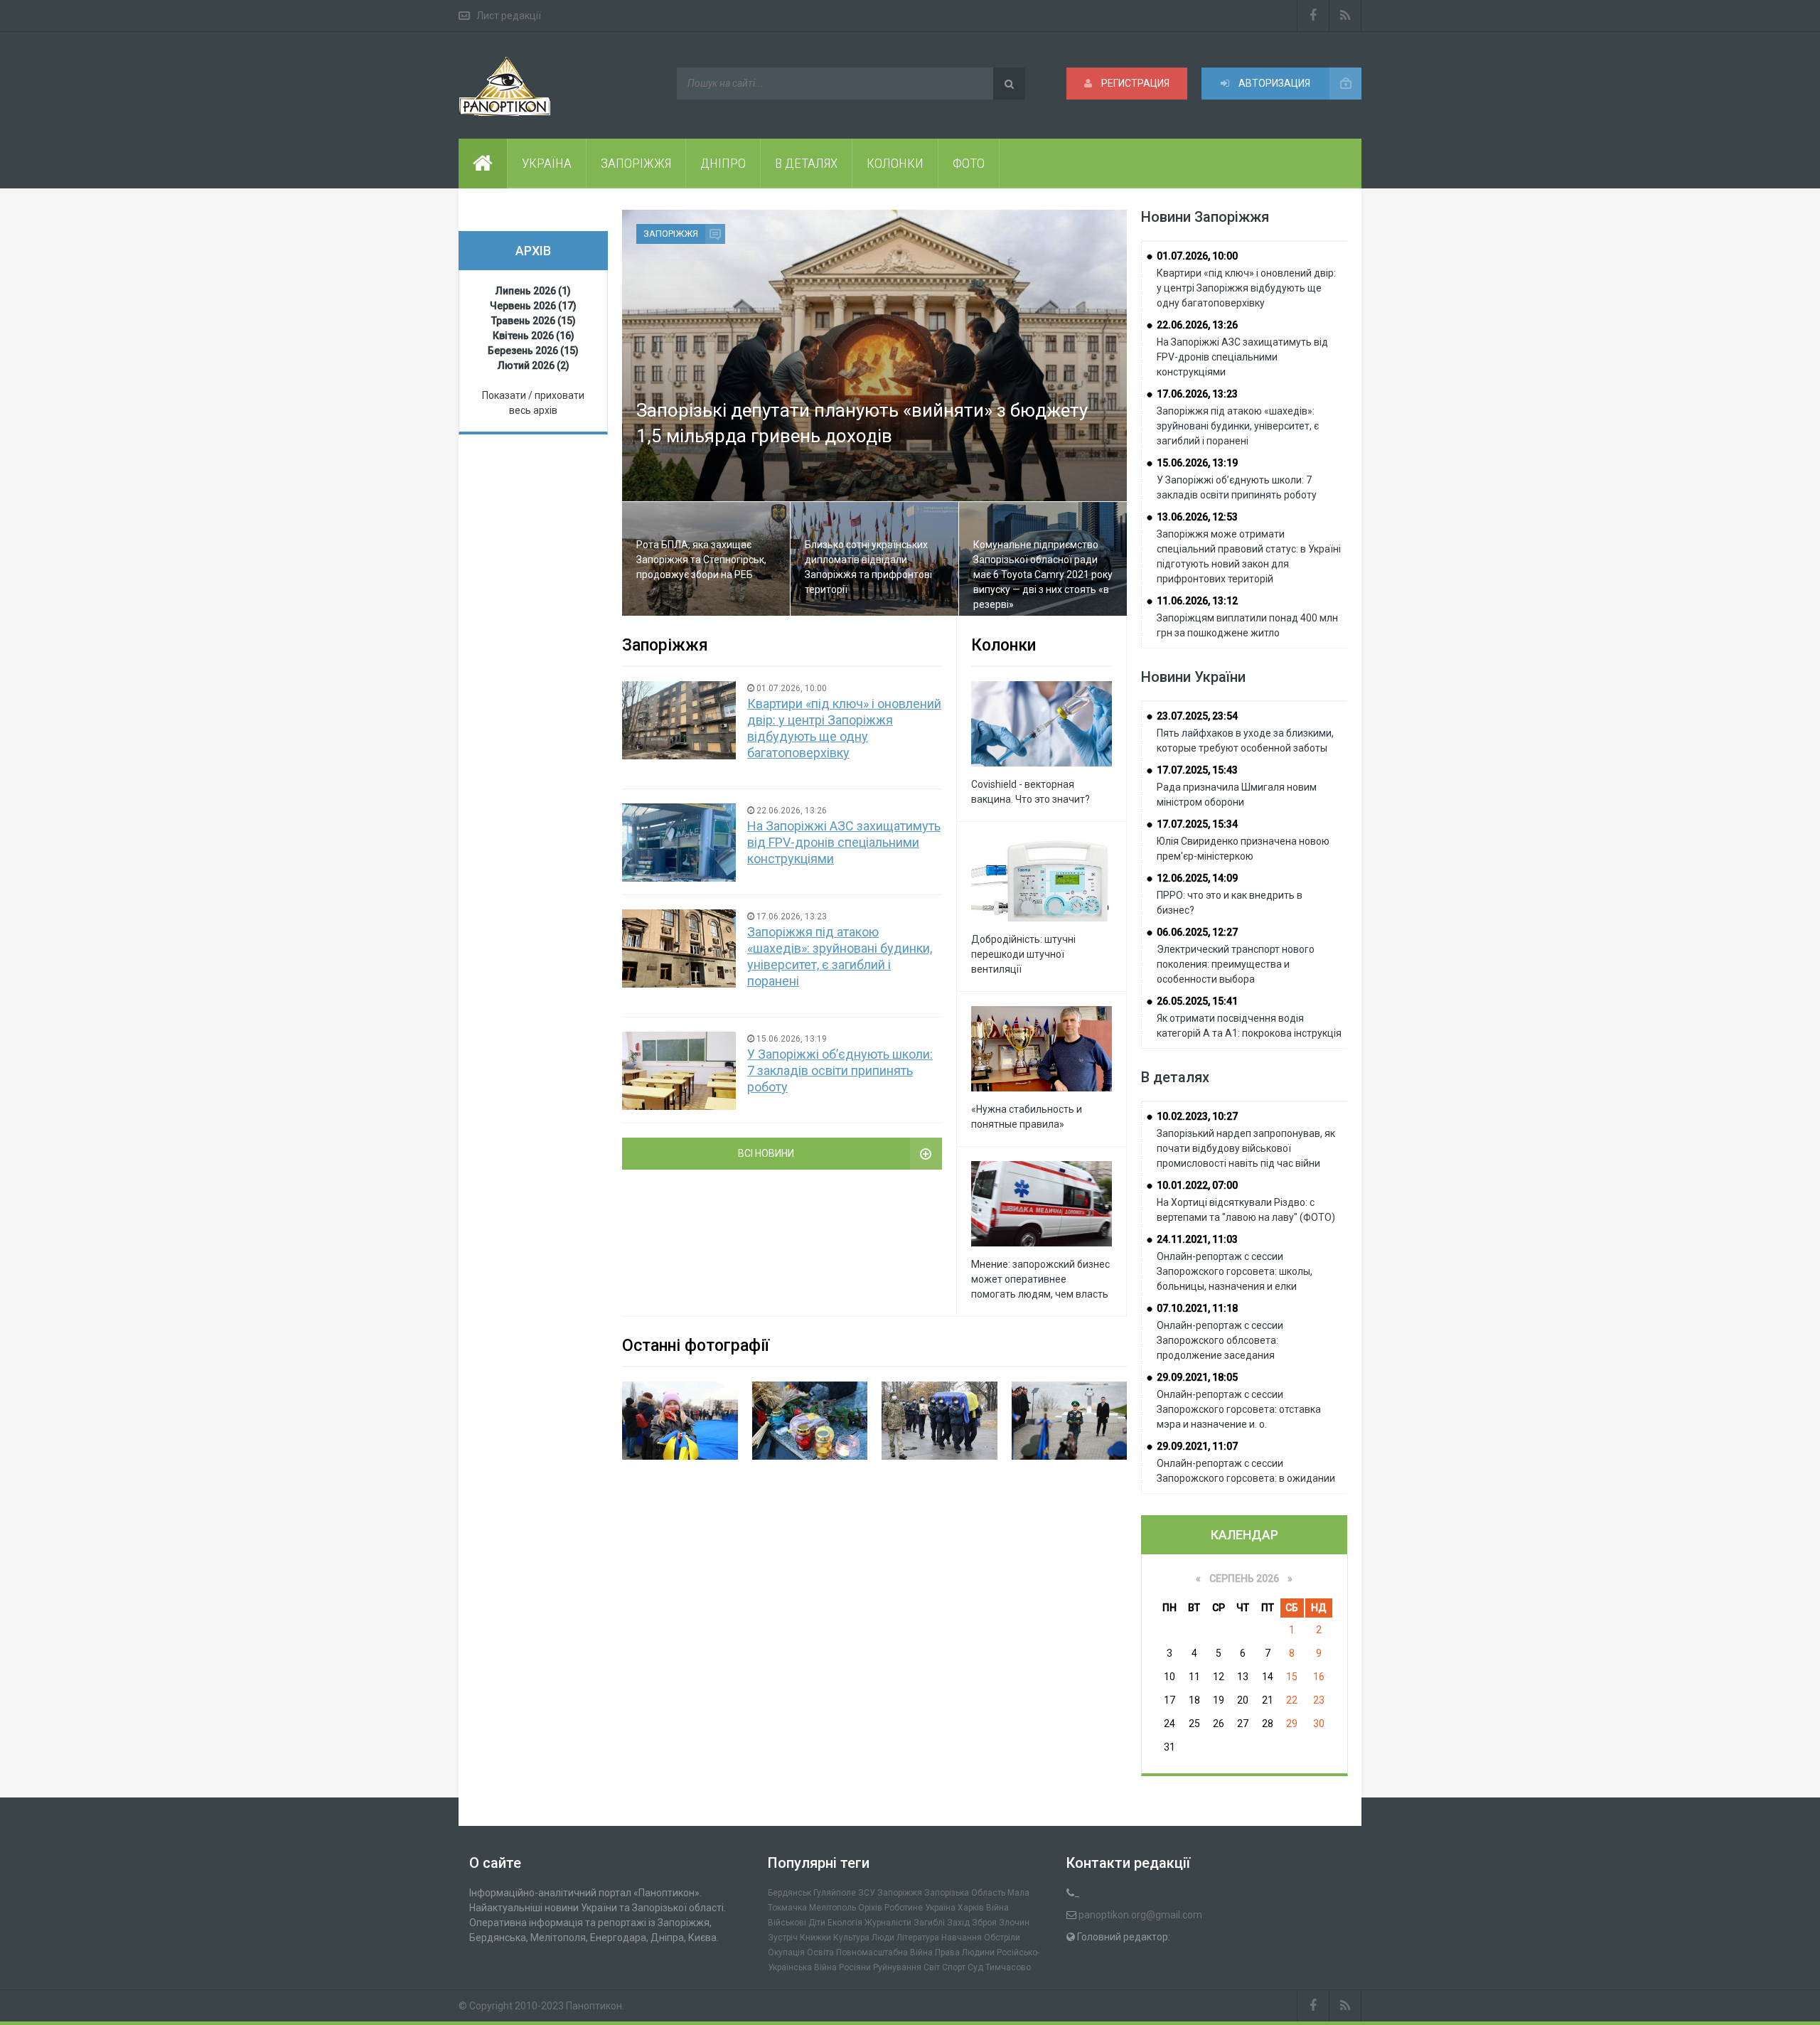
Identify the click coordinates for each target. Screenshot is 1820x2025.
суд (975, 1967)
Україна (940, 1908)
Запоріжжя (671, 234)
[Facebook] (1313, 16)
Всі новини (766, 1153)
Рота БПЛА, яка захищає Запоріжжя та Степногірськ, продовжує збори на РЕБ (701, 560)
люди (883, 1938)
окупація (786, 1952)
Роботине (904, 1908)
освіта (820, 1952)
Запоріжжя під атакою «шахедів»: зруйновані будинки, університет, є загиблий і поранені (1238, 426)
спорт (954, 1967)
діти (817, 1923)
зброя (984, 1923)
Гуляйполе (835, 1893)
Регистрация (1134, 83)
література (918, 1938)
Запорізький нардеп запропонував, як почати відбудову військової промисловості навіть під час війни (1246, 1148)
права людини (965, 1952)
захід (958, 1923)
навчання (962, 1938)
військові (787, 1923)
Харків (971, 1908)
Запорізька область (965, 1893)
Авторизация (1273, 83)
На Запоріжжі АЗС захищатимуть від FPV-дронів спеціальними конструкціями (844, 842)
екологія (845, 1923)
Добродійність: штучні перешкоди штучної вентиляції (1023, 954)
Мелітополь (833, 1908)
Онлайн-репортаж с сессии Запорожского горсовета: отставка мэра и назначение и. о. (1239, 1409)
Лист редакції (509, 16)
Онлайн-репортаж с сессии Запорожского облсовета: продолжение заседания (1220, 1340)
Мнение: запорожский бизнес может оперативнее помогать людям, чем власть (1040, 1279)
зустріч (783, 1938)
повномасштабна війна (884, 1952)
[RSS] (1345, 16)
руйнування (897, 1967)
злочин (1014, 1923)
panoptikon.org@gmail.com (1140, 1915)
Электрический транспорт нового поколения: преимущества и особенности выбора (1236, 964)
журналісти (888, 1923)
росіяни (855, 1967)
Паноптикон (594, 2006)
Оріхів (870, 1908)
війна (997, 1908)
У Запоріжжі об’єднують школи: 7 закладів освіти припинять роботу (840, 1070)
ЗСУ (867, 1893)
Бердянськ (789, 1893)
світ (932, 1967)
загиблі (929, 1923)
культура (851, 1938)
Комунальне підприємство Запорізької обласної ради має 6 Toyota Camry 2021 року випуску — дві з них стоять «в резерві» (1043, 575)
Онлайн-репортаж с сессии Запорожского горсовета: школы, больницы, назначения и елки (1235, 1271)
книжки (815, 1938)
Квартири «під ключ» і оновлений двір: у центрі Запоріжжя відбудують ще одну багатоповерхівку (1246, 288)
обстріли (1002, 1938)
